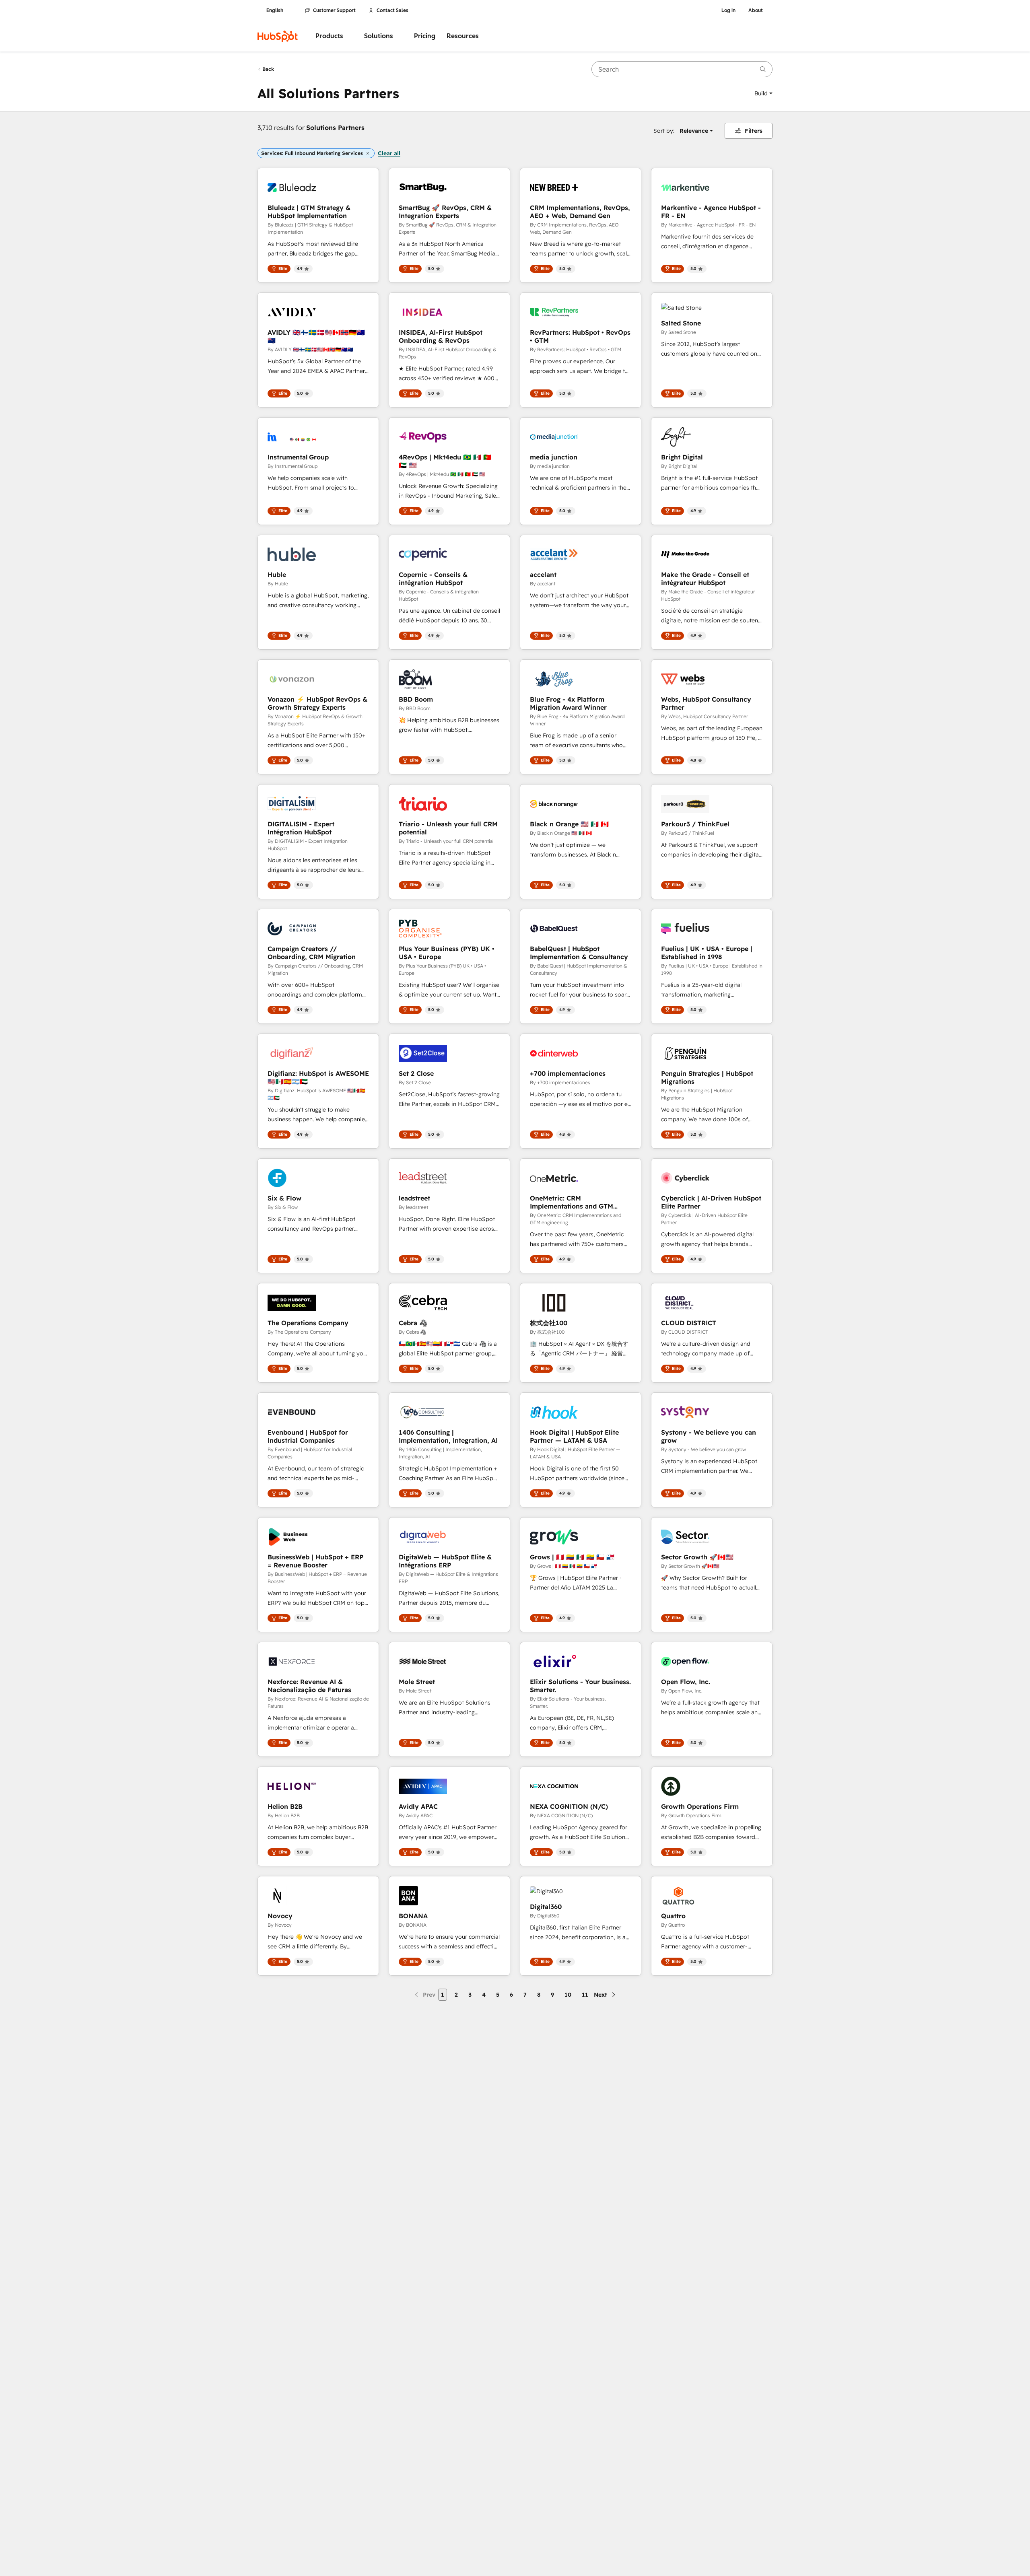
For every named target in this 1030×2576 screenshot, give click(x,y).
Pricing (425, 36)
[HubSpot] (278, 36)
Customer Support (334, 10)
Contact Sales (392, 10)
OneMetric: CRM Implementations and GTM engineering (572, 1202)
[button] (763, 93)
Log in (728, 10)
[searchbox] (682, 69)
